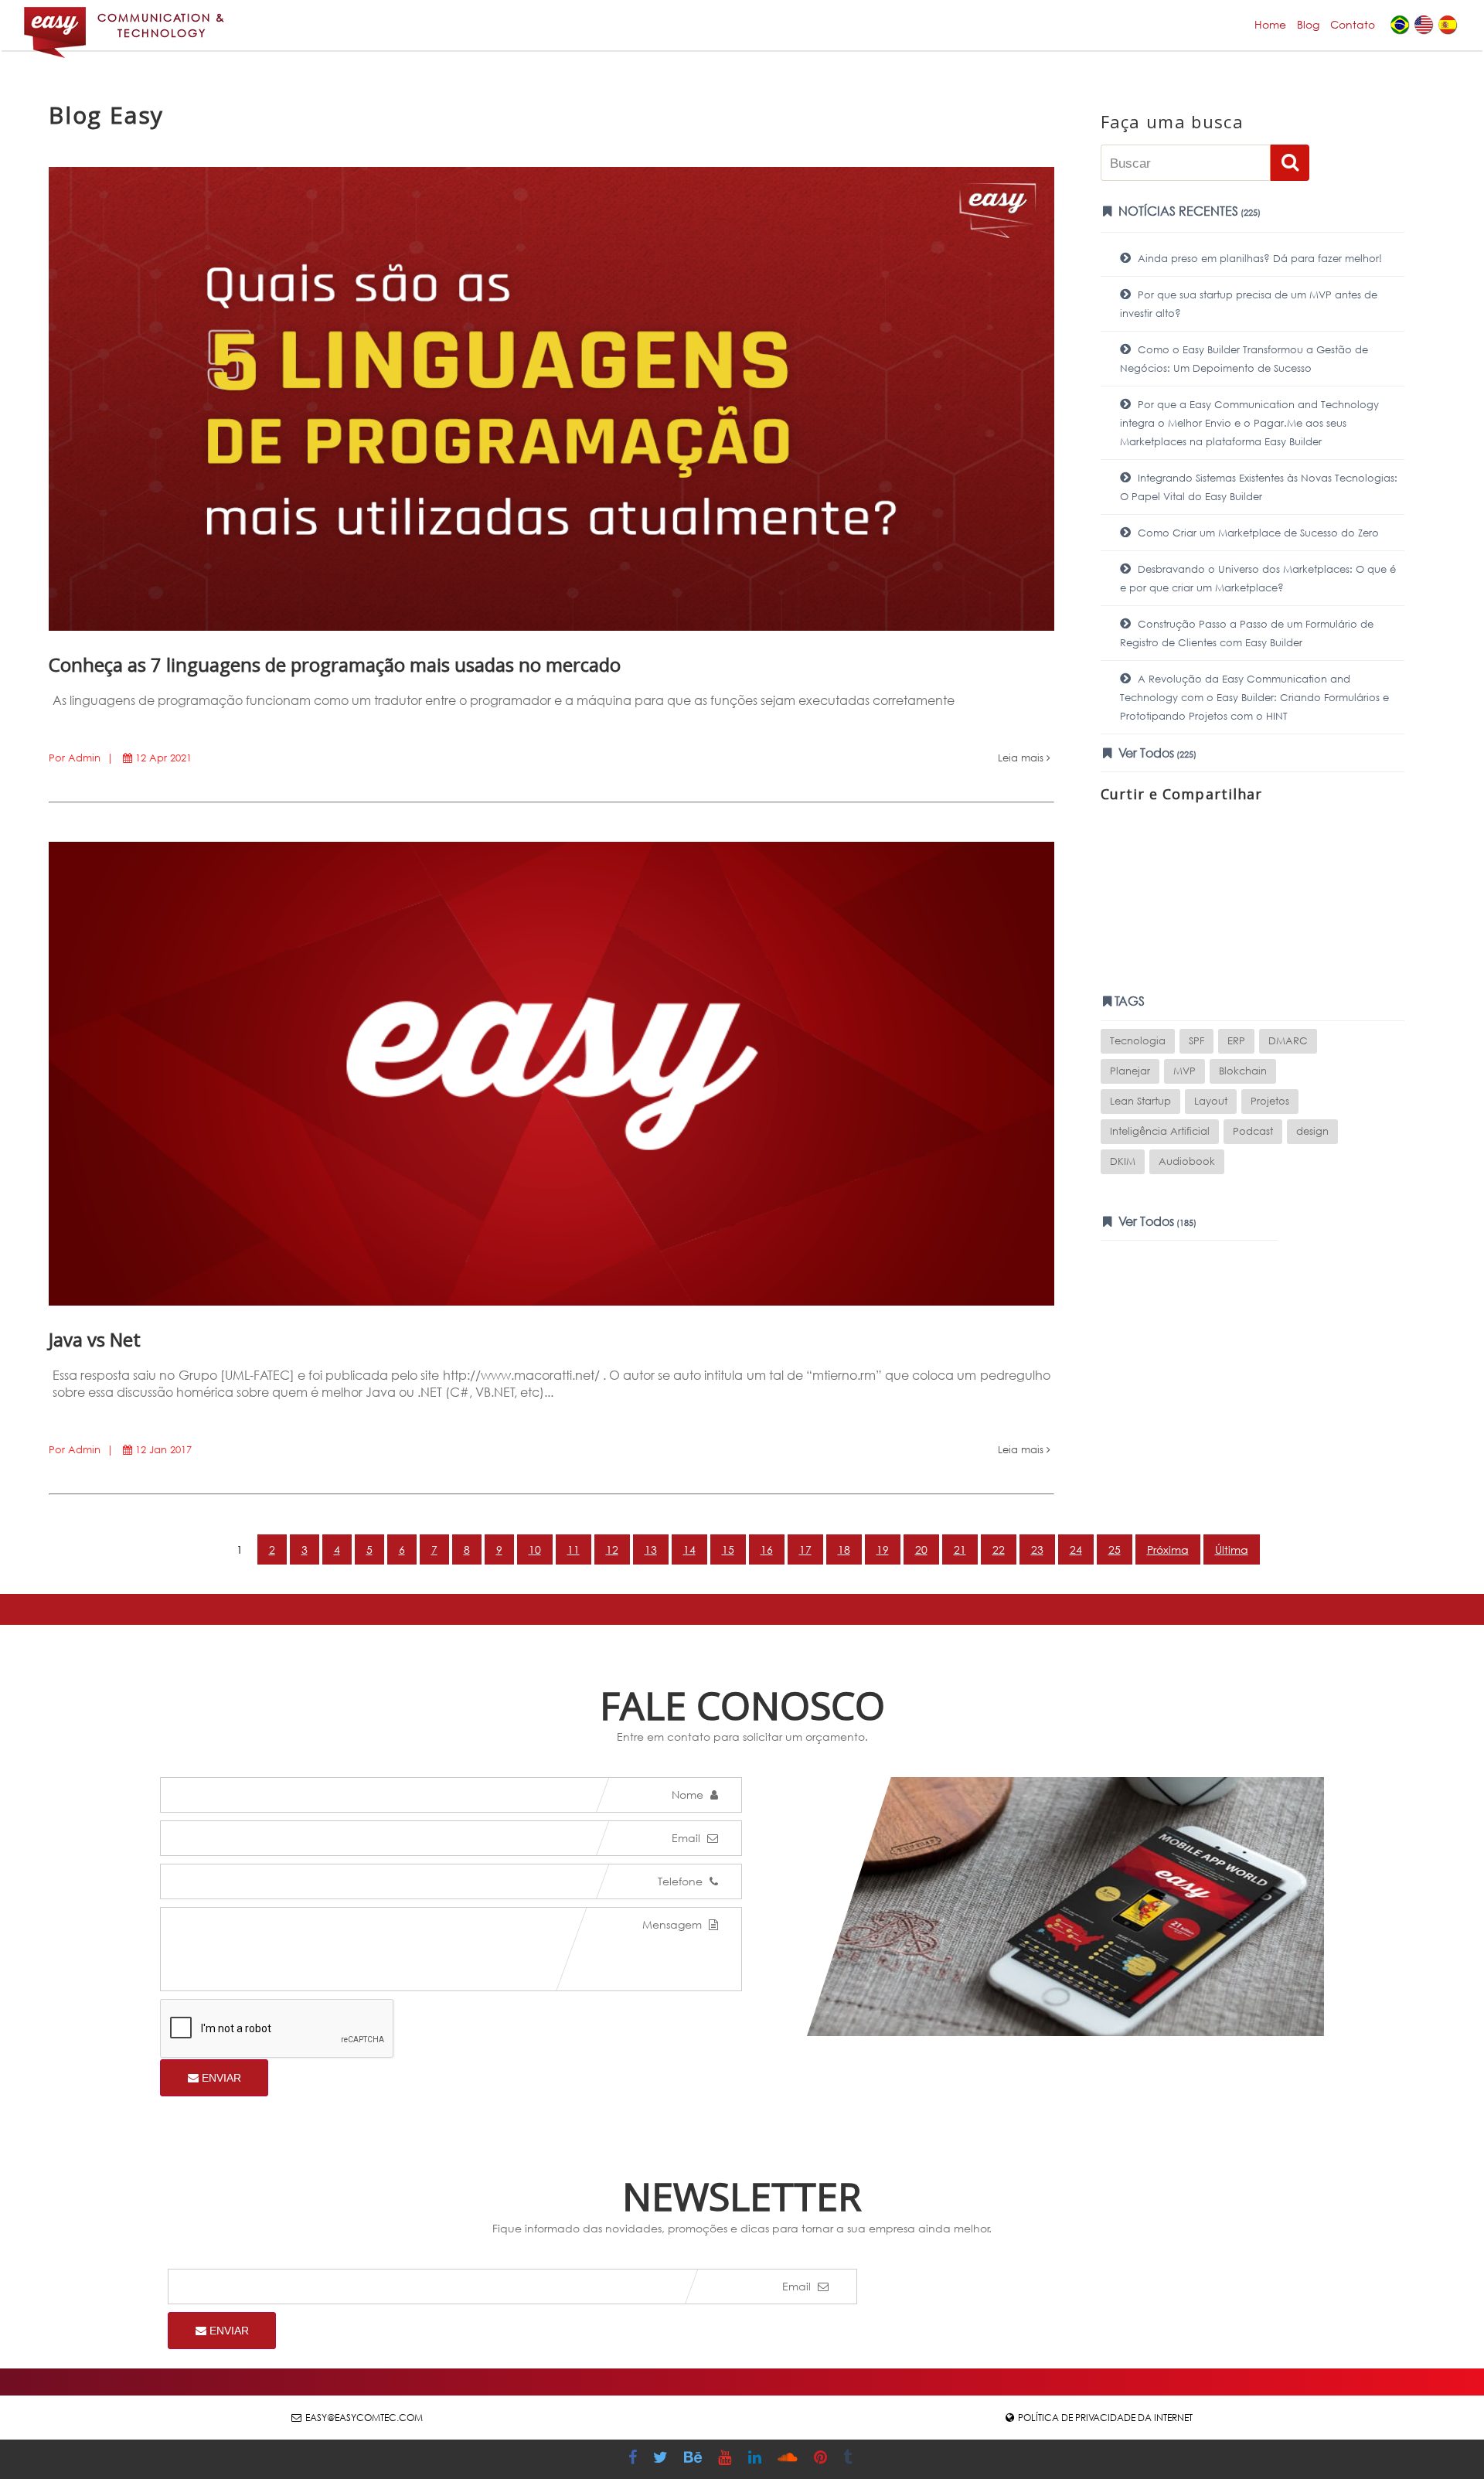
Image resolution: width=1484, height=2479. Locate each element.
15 (728, 1549)
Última (1232, 1549)
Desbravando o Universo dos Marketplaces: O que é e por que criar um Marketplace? (1258, 579)
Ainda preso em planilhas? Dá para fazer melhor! (1258, 259)
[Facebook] (635, 2459)
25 (1115, 1549)
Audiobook (1187, 1161)
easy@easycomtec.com (364, 2418)
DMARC (1288, 1041)
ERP (1236, 1041)
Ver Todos (1156, 753)
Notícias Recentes (1188, 211)
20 (921, 1549)
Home (1270, 24)
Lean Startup (1140, 1101)
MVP (1184, 1071)
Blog (1308, 24)
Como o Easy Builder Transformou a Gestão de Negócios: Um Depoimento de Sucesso (1244, 359)
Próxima (1168, 1549)
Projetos (1270, 1101)
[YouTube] (727, 2459)
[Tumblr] (849, 2459)
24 (1076, 1549)
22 (999, 1549)
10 (535, 1549)
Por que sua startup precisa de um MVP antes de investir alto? (1249, 304)
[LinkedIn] (757, 2459)
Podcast (1253, 1131)
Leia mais (1022, 758)
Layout (1211, 1101)
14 (689, 1549)
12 (612, 1549)
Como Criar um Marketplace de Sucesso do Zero (1257, 533)
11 (574, 1549)
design (1312, 1131)
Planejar (1130, 1071)
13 (651, 1549)
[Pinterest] (822, 2459)
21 (960, 1549)
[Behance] (695, 2459)
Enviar (220, 2078)
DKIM (1123, 1161)
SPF (1196, 1041)
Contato (1353, 24)
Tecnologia (1138, 1041)
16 (767, 1549)
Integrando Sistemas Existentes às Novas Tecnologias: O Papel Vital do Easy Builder (1259, 487)
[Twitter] (662, 2459)
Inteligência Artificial (1160, 1131)
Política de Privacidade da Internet (1105, 2418)
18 (844, 1549)
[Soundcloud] (790, 2459)
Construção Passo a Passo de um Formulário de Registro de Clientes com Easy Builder (1247, 633)
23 (1037, 1549)
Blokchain (1243, 1071)
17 (805, 1549)
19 (883, 1549)
